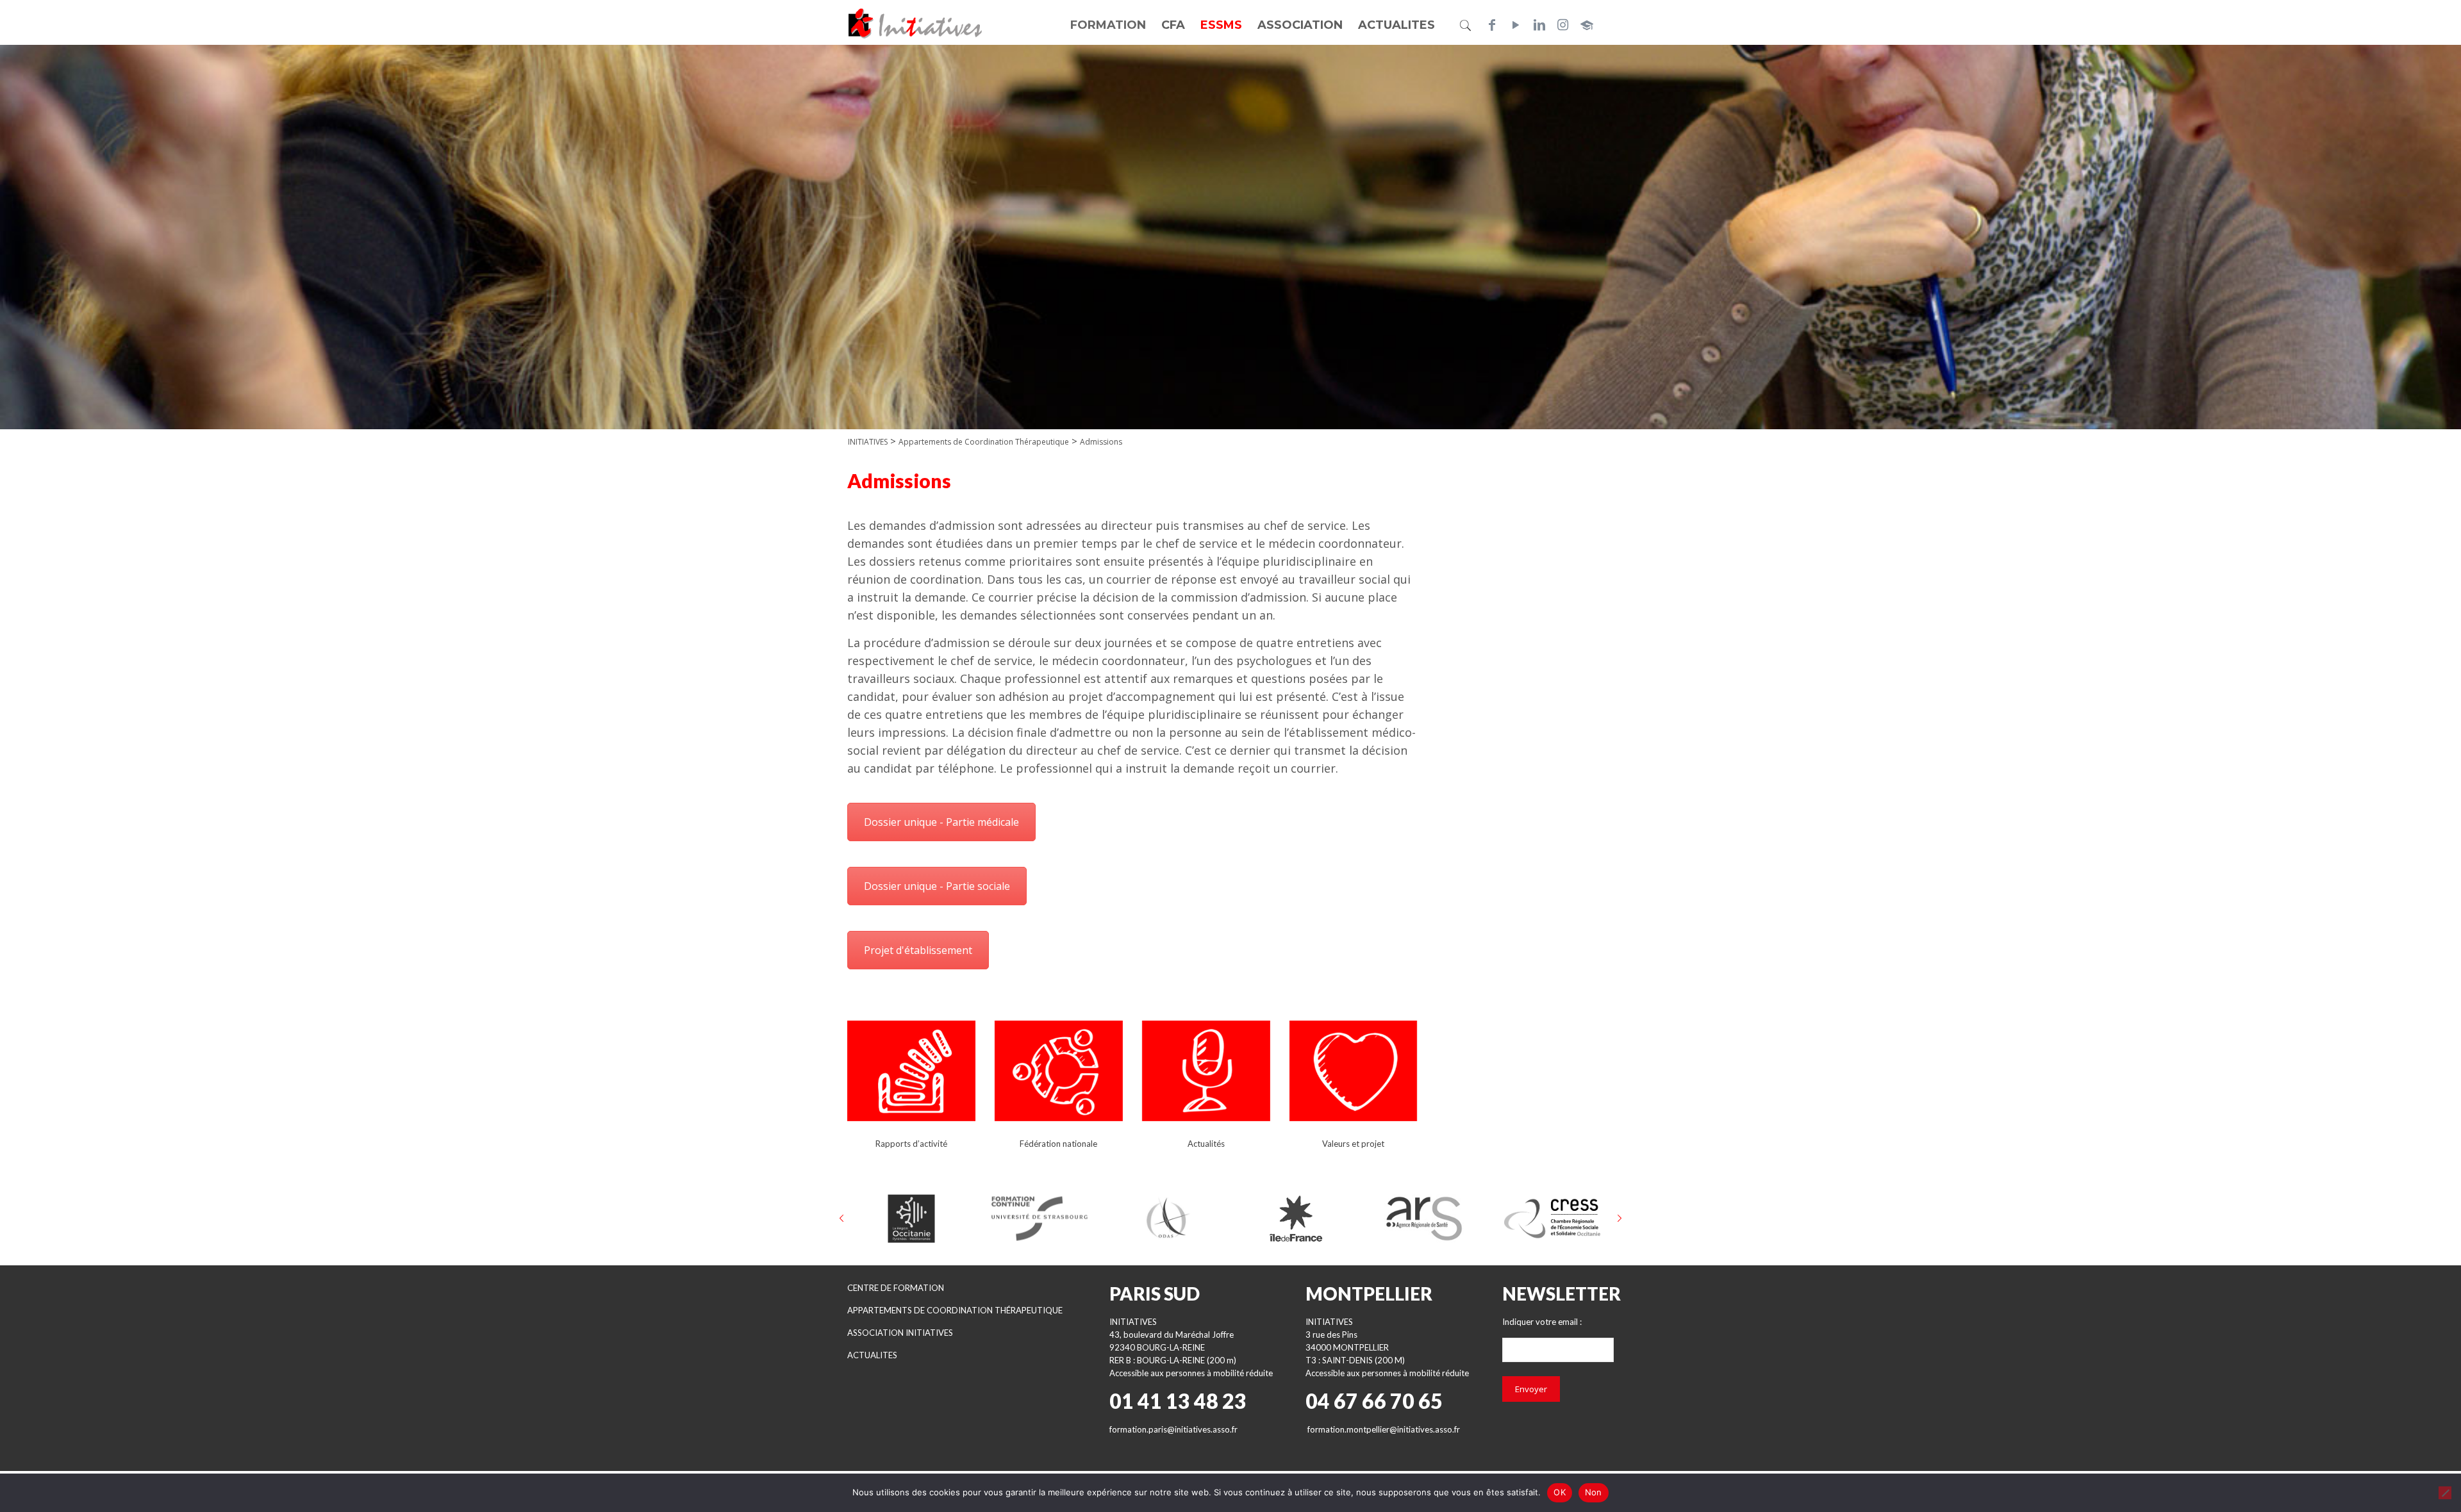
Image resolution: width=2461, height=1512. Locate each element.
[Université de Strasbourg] (1040, 1219)
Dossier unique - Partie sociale (937, 886)
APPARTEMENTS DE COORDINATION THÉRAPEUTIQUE (955, 1310)
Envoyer (1531, 1389)
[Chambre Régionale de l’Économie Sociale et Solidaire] (1552, 1219)
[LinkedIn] (1539, 25)
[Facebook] (1492, 25)
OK (1560, 1492)
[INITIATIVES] (916, 22)
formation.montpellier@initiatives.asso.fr (1384, 1429)
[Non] (2445, 1493)
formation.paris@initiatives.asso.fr (1173, 1429)
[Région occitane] (911, 1219)
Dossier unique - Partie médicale (941, 822)
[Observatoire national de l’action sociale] (1168, 1219)
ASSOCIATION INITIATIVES (900, 1333)
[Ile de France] (1296, 1219)
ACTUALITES (872, 1355)
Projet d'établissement (918, 950)
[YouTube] (1516, 25)
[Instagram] (1563, 25)
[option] (911, 1219)
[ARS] (1424, 1219)
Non (1594, 1492)
